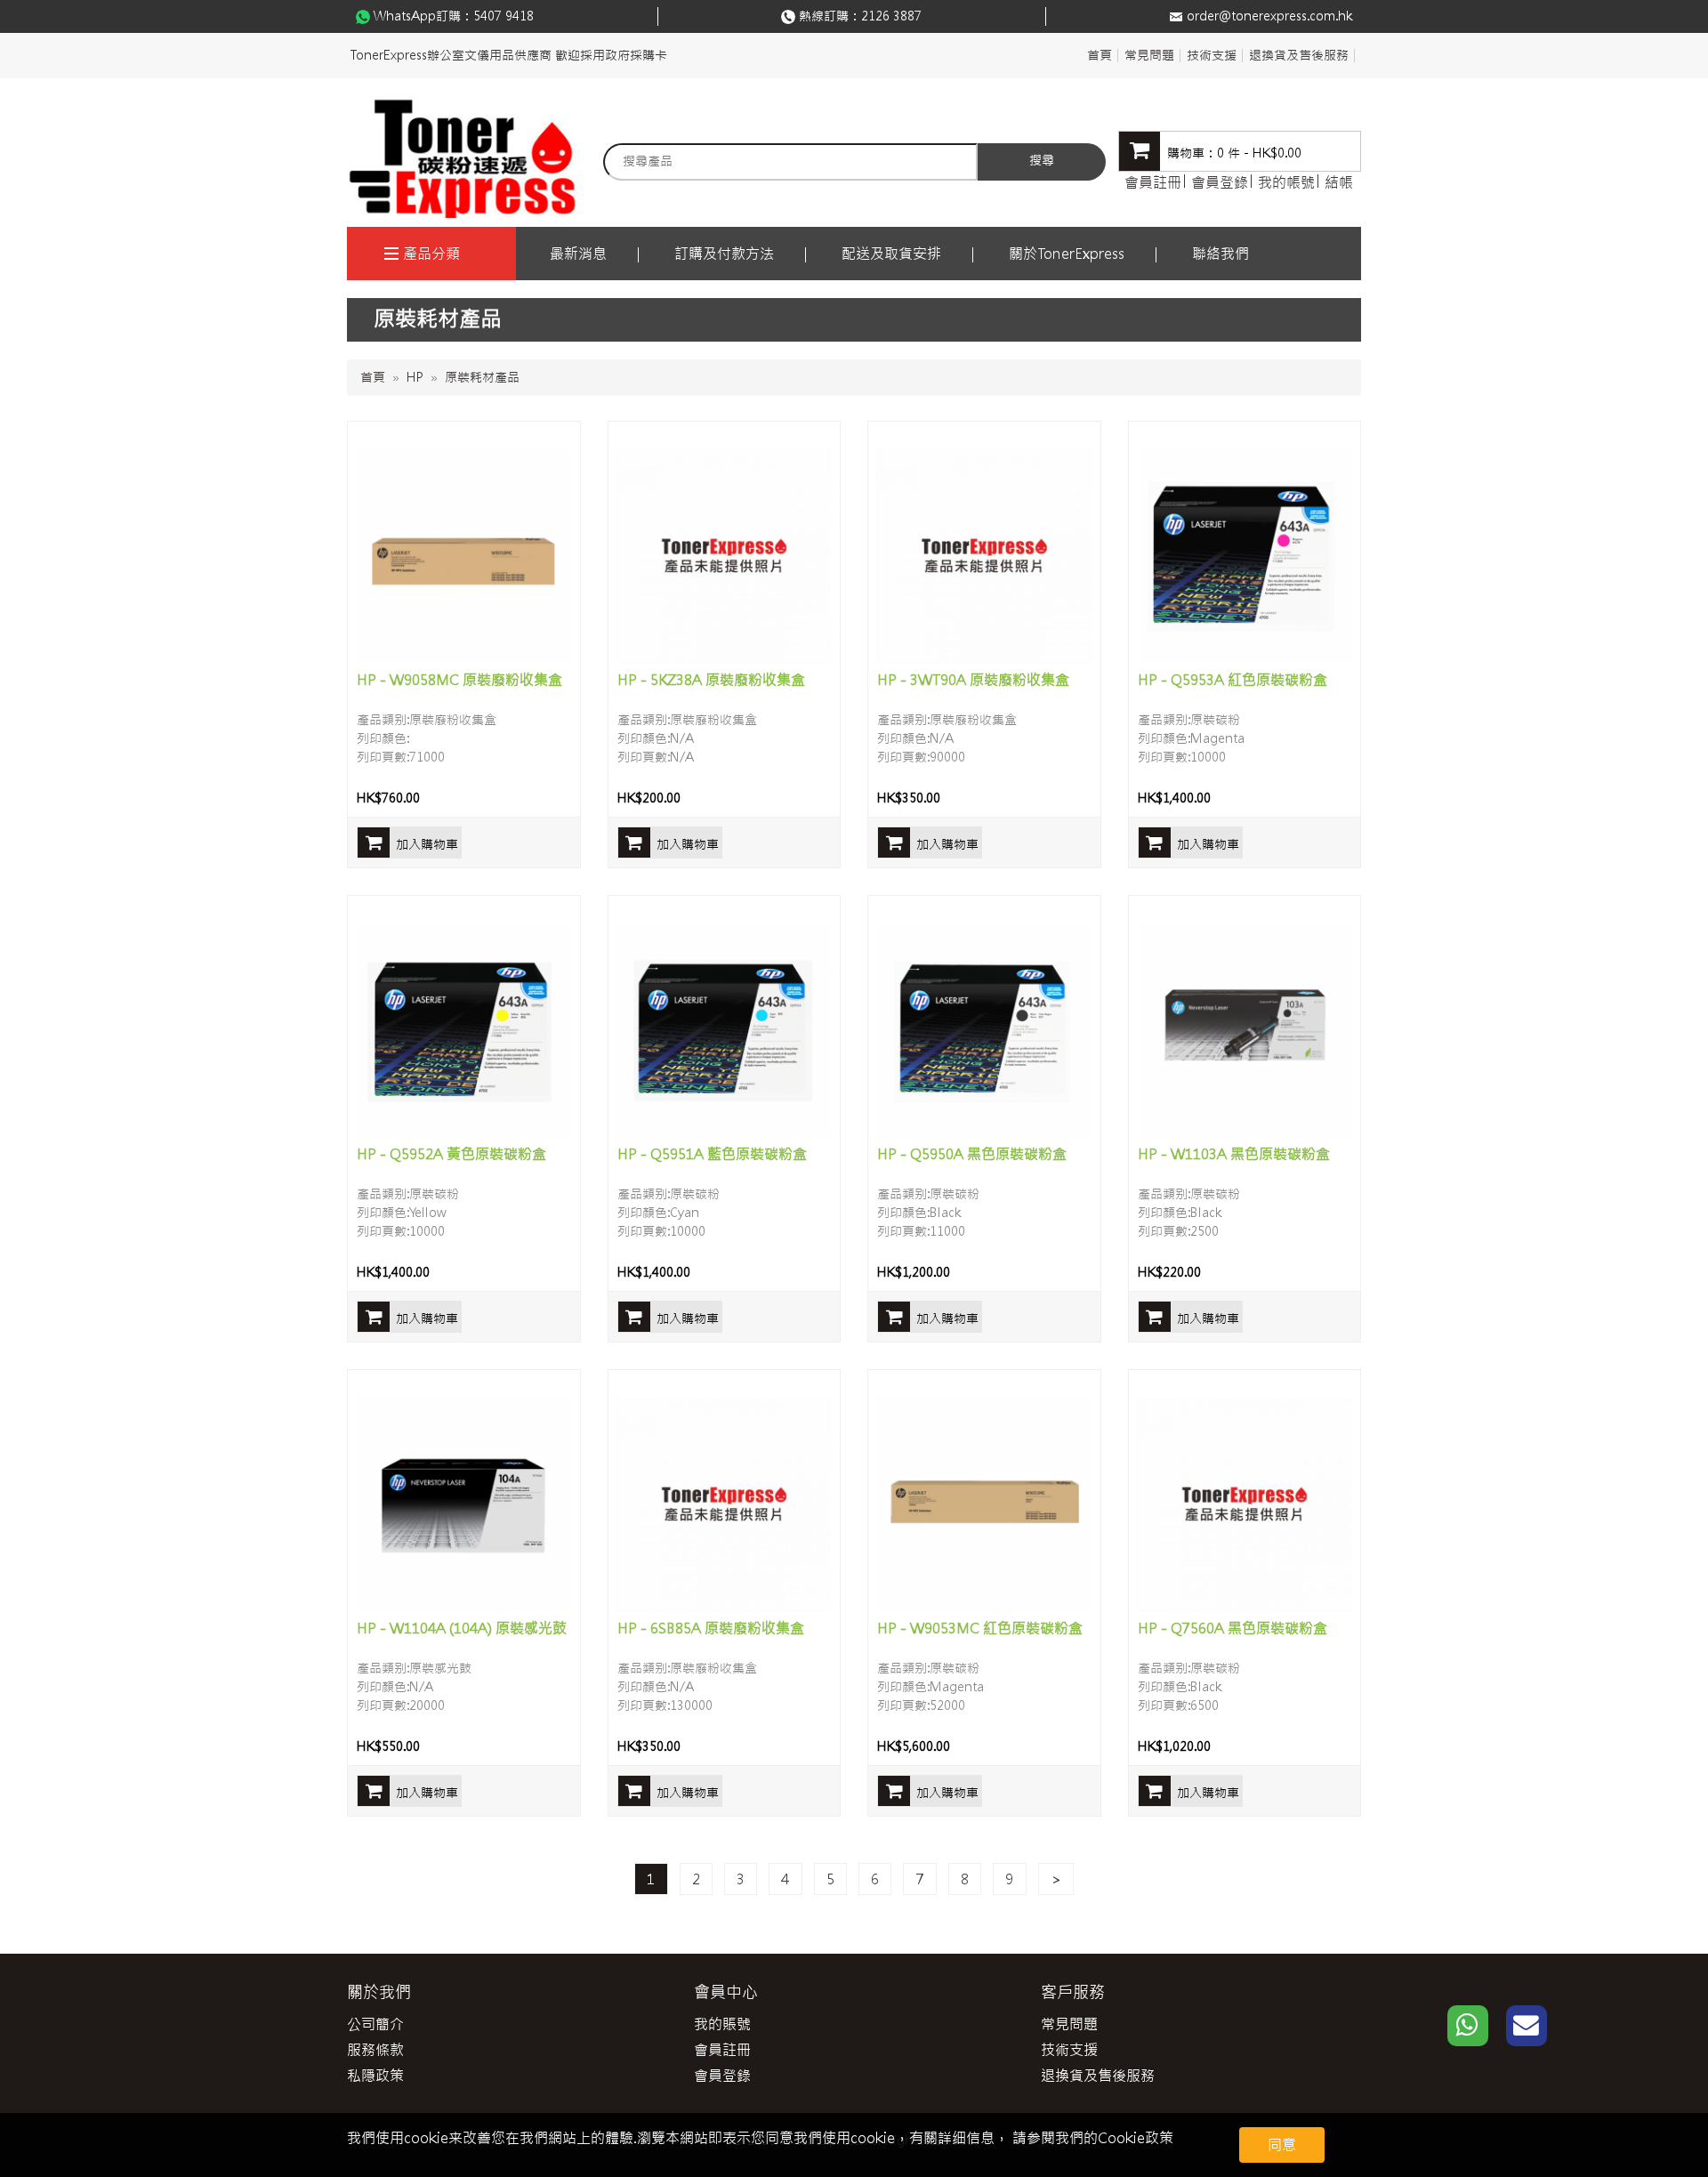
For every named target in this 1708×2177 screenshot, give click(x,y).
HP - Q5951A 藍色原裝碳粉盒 (712, 1154)
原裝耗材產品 (482, 377)
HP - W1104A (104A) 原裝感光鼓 (462, 1628)
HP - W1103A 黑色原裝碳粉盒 (1234, 1154)
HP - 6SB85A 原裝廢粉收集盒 (711, 1628)
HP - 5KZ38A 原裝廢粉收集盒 (711, 680)
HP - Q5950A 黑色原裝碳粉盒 (972, 1154)
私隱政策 (375, 2076)
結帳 (1339, 182)
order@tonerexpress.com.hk (1269, 16)
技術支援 (1212, 55)
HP (415, 377)
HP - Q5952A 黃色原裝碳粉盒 (451, 1154)
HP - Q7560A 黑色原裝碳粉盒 (1233, 1628)
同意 (1282, 2145)
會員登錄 (1220, 182)
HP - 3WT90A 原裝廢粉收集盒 (973, 680)
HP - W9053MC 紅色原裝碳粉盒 (980, 1628)
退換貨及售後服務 (1299, 55)
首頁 (1100, 55)
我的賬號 (722, 2024)
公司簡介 (375, 2024)
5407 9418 (504, 16)
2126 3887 (891, 16)
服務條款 (375, 2050)
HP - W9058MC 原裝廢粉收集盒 (459, 680)
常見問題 (1149, 55)
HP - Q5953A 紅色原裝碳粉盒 (1233, 680)
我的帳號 (1286, 182)
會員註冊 (1153, 182)
